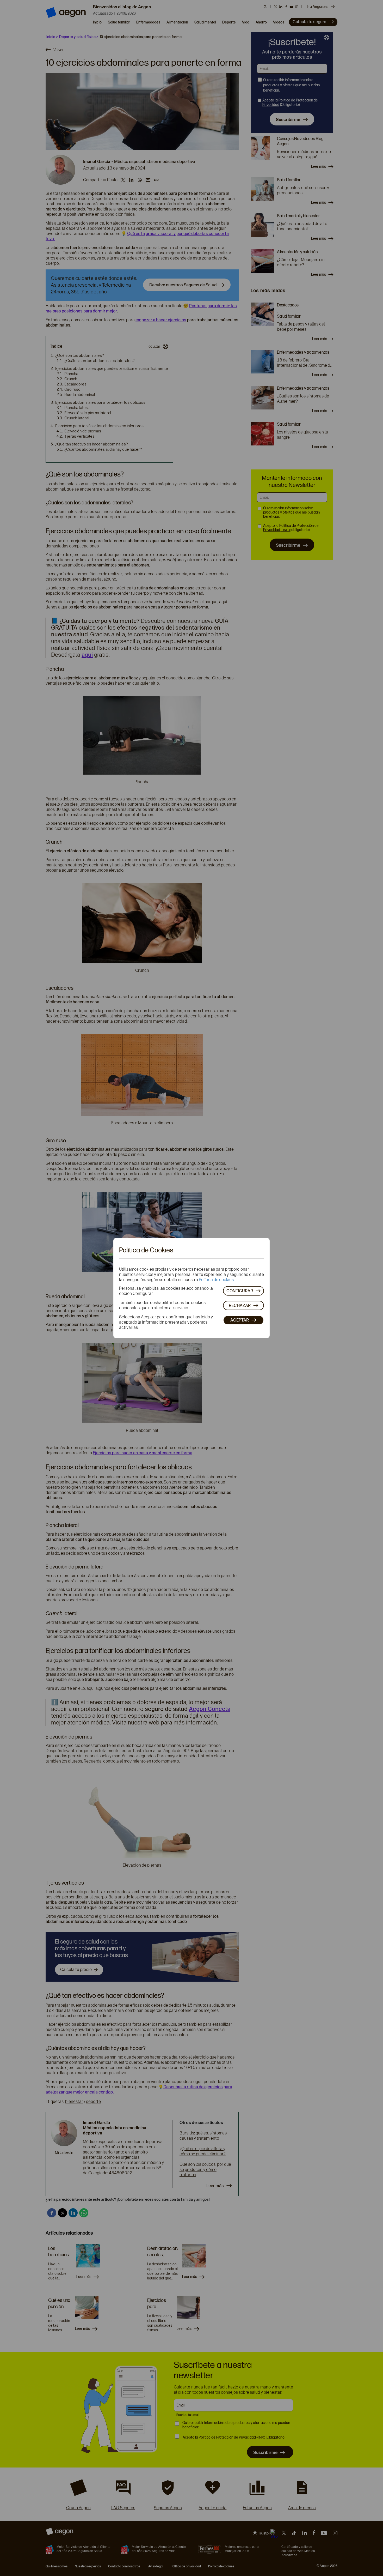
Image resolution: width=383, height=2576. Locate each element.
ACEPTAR (240, 1320)
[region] (191, 1288)
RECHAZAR (240, 1305)
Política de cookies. (217, 1279)
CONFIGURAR (240, 1291)
